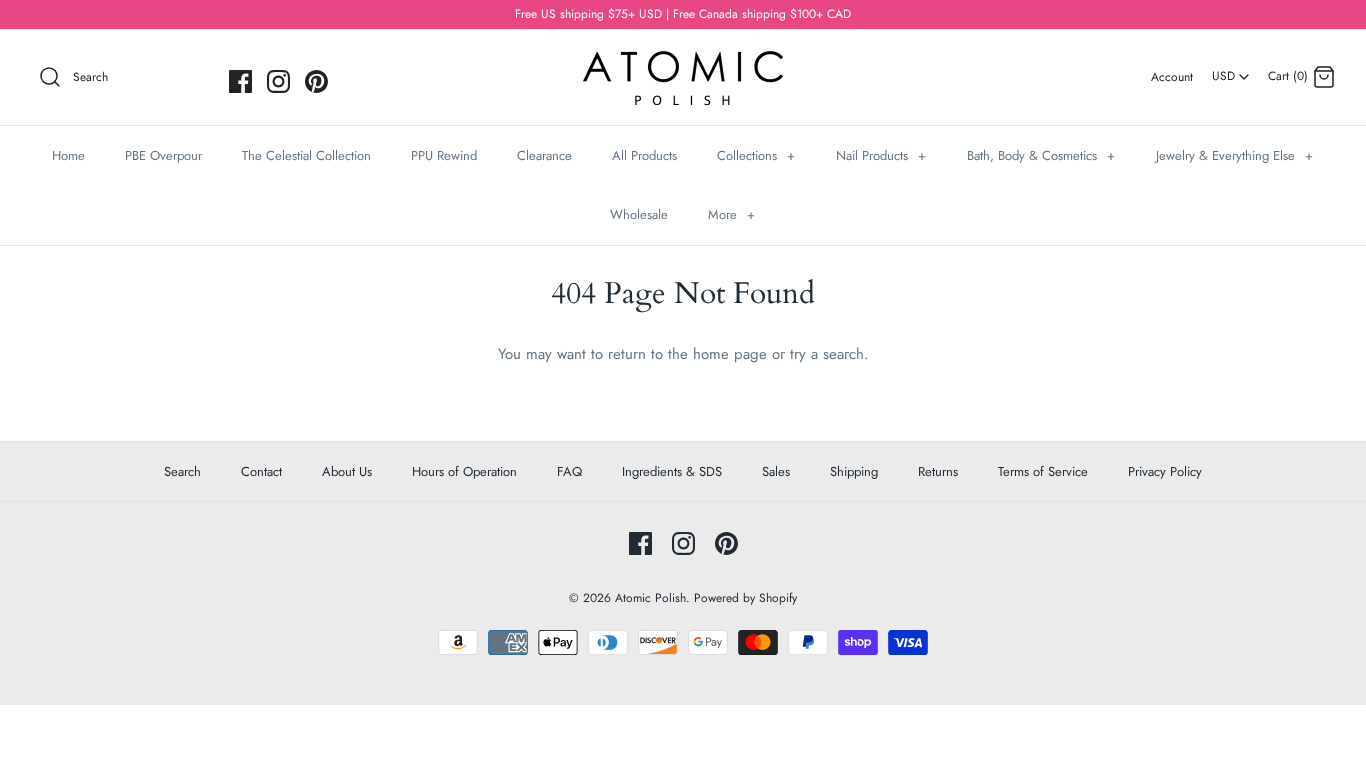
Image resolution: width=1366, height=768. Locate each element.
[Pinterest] (316, 81)
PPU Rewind (444, 155)
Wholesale (639, 214)
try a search (827, 354)
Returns (938, 471)
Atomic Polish (650, 598)
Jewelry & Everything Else (1234, 155)
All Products (644, 155)
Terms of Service (1043, 471)
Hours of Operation (464, 471)
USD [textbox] (1231, 70)
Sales (776, 471)
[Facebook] (240, 81)
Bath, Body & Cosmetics (1041, 155)
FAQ (569, 471)
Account (1172, 77)
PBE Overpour (163, 155)
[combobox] (1230, 69)
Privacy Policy (1165, 471)
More (731, 214)
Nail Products (881, 155)
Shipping (854, 471)
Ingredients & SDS (672, 471)
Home (68, 155)
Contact (261, 471)
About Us (347, 471)
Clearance (544, 155)
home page (730, 354)
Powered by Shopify (745, 598)
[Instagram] (278, 81)
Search (182, 471)
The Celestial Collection (306, 155)
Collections (756, 155)
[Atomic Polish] (683, 61)
